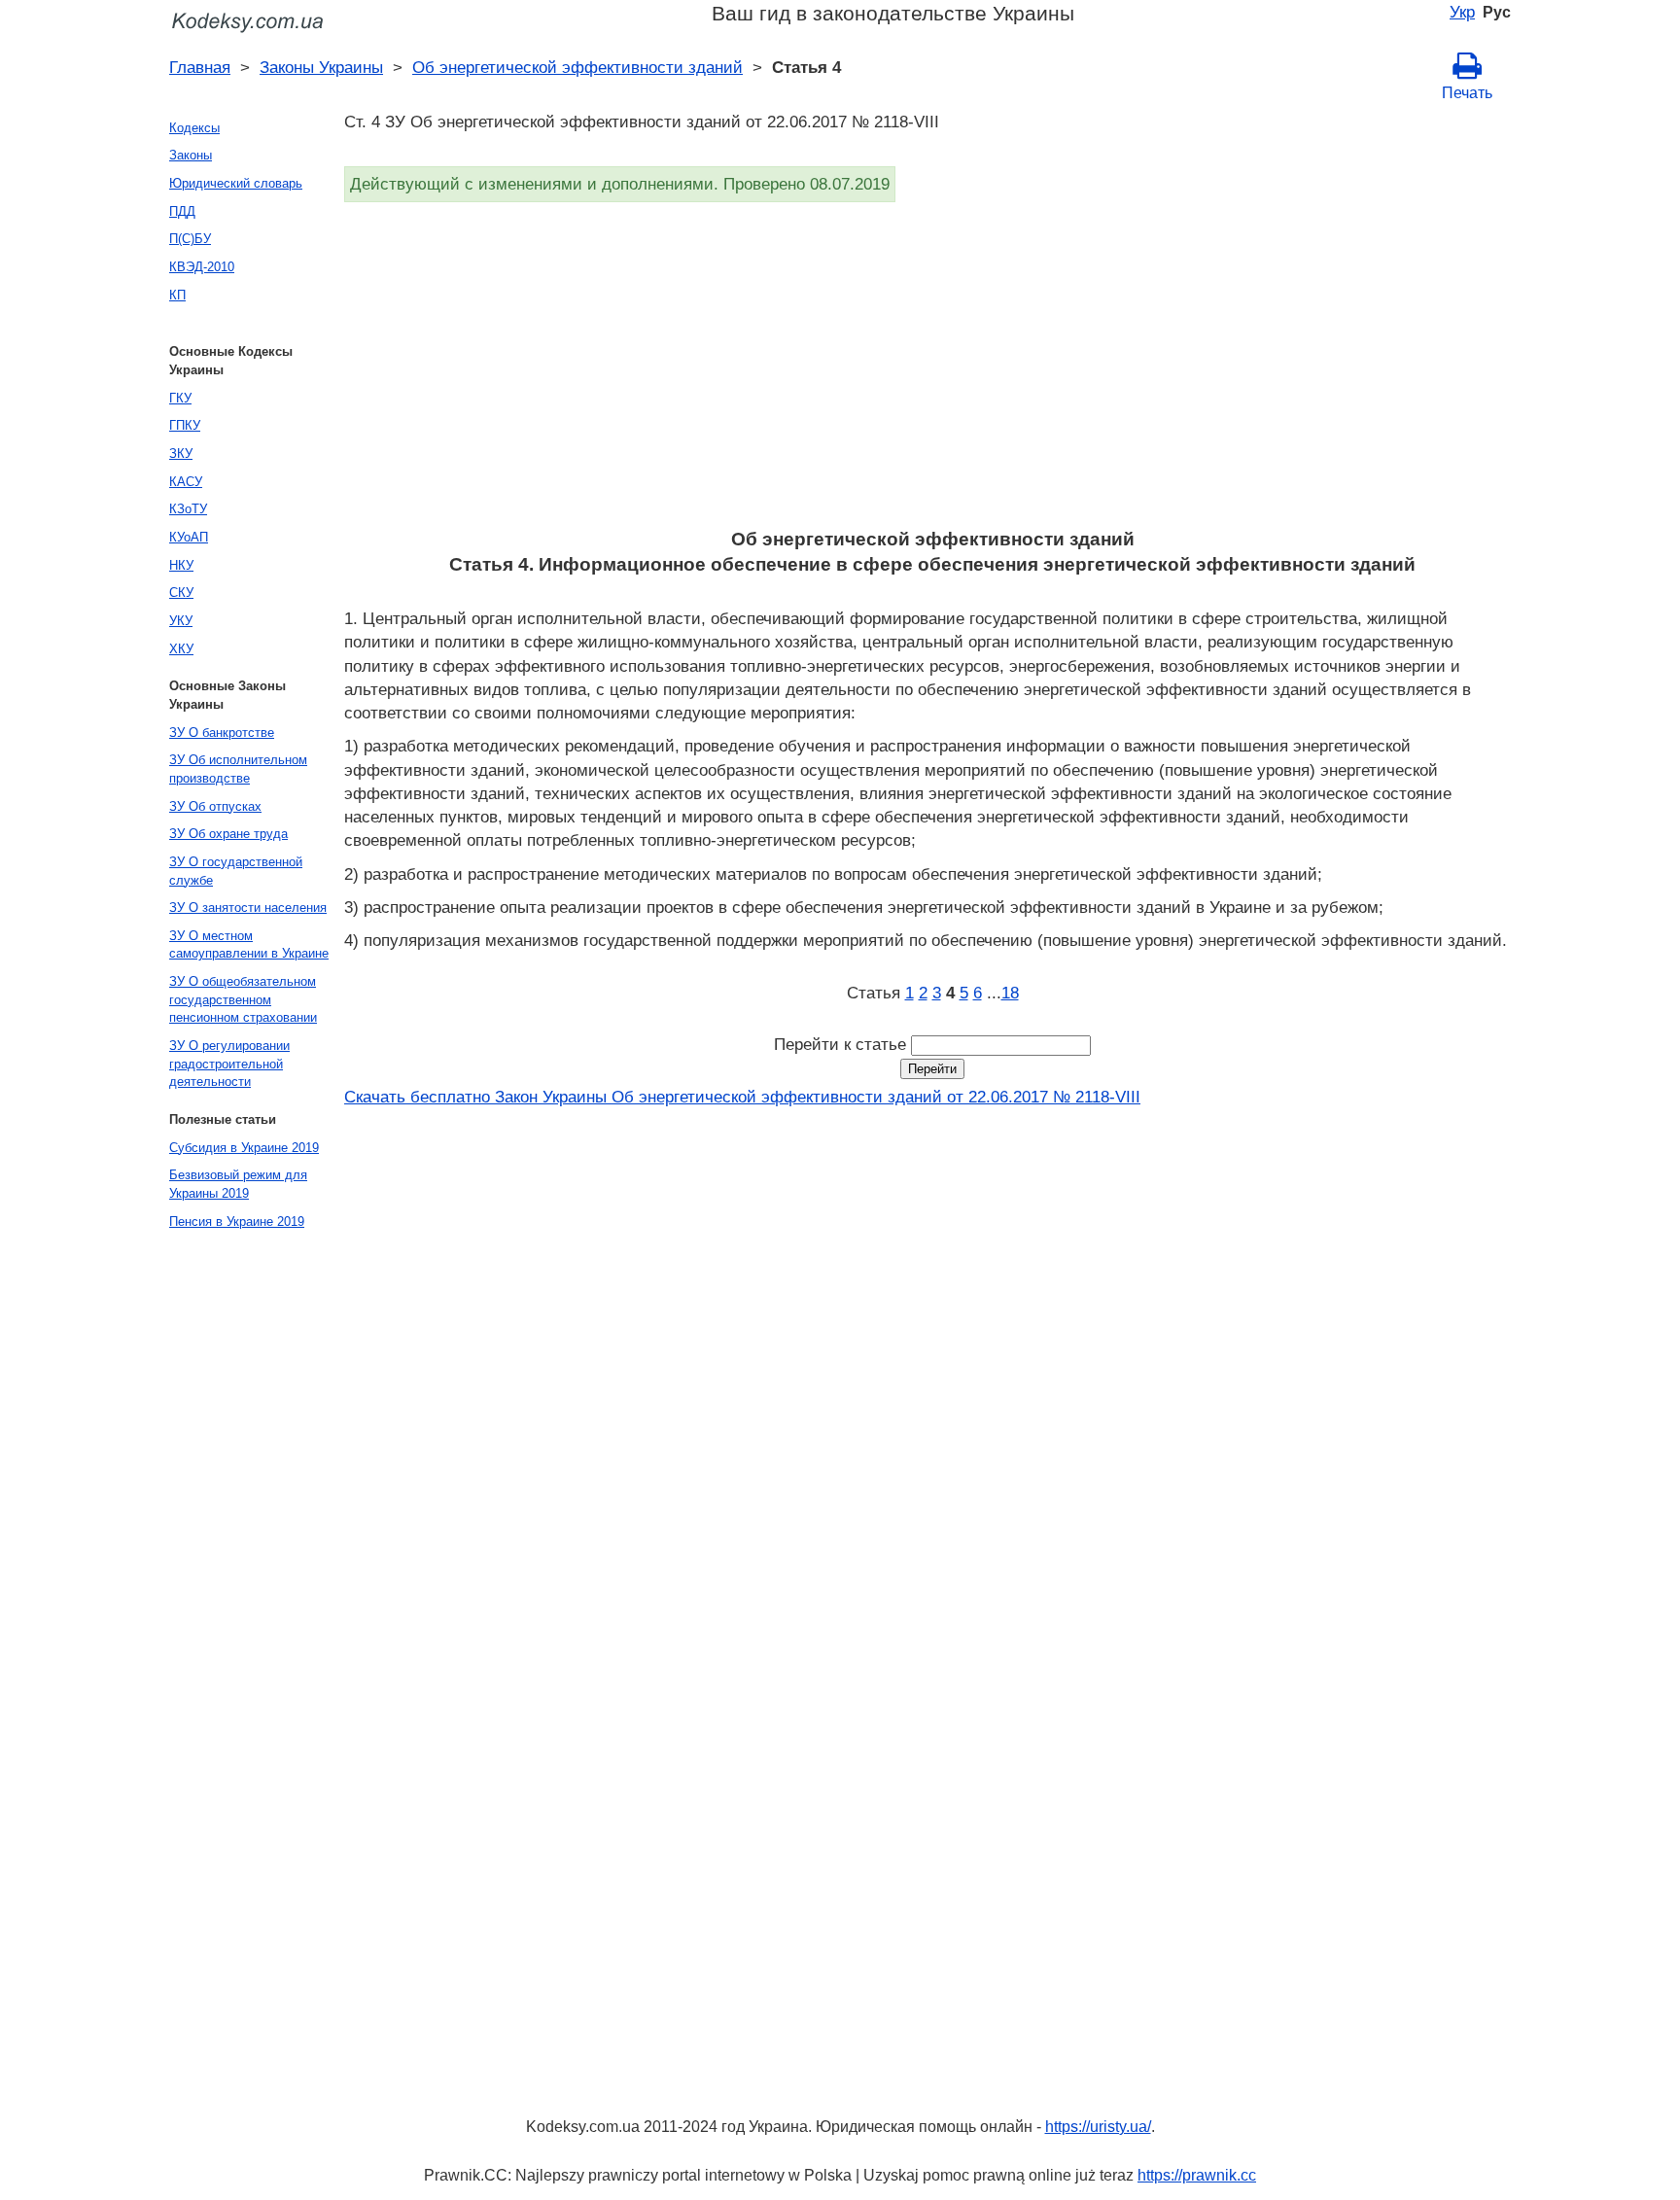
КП (177, 295)
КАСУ (186, 482)
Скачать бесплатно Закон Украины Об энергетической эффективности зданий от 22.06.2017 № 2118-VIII (742, 1097)
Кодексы (194, 128)
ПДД (182, 211)
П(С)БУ (190, 239)
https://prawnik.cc (1197, 2175)
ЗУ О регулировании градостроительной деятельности (229, 1064)
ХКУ (181, 649)
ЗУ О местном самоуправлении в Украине (249, 945)
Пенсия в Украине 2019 (237, 1222)
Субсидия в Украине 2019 (244, 1148)
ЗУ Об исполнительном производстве (238, 769)
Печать (1467, 93)
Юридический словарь (236, 183)
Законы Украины (321, 67)
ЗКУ (181, 454)
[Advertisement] (927, 371)
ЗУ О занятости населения (248, 908)
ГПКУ (185, 425)
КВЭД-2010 (202, 267)
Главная (200, 67)
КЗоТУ (188, 509)
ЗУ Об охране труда (228, 834)
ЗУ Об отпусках (215, 806)
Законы (191, 155)
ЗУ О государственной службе (236, 871)
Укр (1462, 12)
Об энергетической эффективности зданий (577, 67)
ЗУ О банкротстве (222, 733)
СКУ (181, 593)
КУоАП (189, 537)
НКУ (181, 565)
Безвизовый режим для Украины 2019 (238, 1184)
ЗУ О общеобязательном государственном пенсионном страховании (243, 999)
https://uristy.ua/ (1098, 2127)
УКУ (181, 621)
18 (1010, 993)
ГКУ (180, 398)
